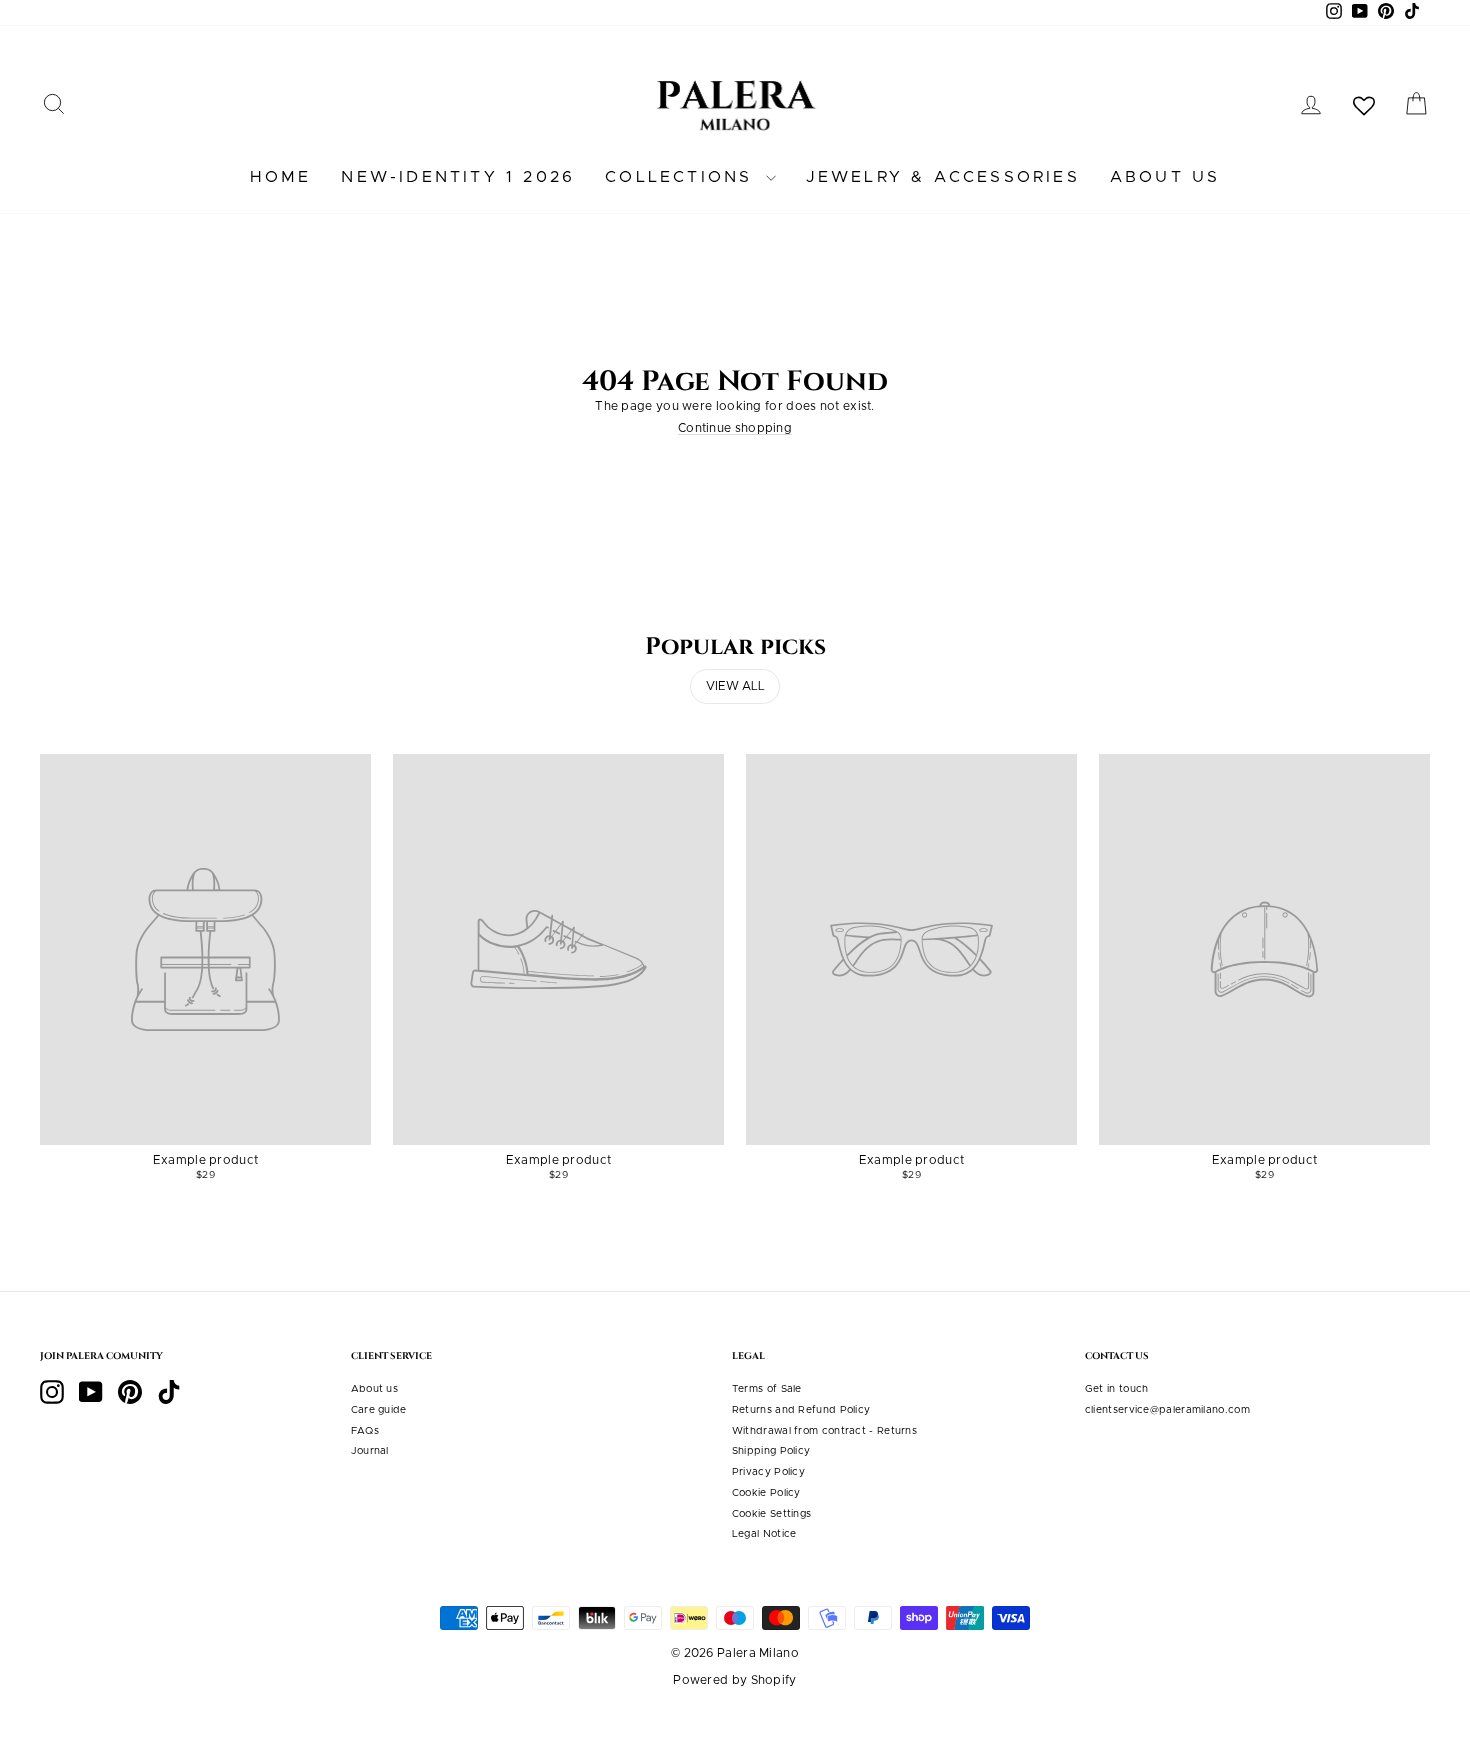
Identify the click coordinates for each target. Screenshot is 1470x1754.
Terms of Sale (767, 1389)
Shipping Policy (771, 1451)
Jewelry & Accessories (943, 177)
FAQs (365, 1431)
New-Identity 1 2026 (458, 177)
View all (735, 686)
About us (1165, 177)
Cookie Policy (766, 1493)
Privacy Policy (768, 1472)
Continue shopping (735, 428)
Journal (370, 1451)
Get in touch (1117, 1389)
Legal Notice (764, 1534)
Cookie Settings (772, 1514)
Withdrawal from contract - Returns (824, 1431)
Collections (682, 177)
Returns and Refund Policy (801, 1410)
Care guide (379, 1410)
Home (281, 177)
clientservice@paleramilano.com (1167, 1410)
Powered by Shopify (734, 1680)
